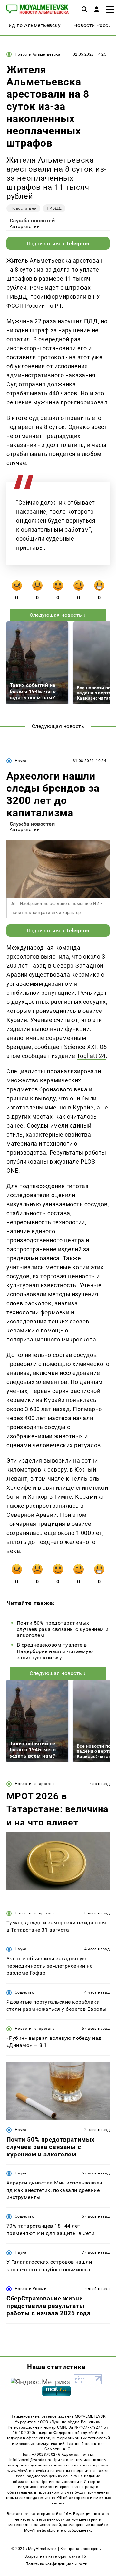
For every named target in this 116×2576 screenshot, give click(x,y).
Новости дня (23, 208)
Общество (24, 1992)
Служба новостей (32, 221)
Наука (21, 761)
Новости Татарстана (35, 1784)
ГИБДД (54, 208)
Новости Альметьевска (38, 54)
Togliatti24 (91, 1056)
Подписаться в (58, 243)
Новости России (31, 2289)
